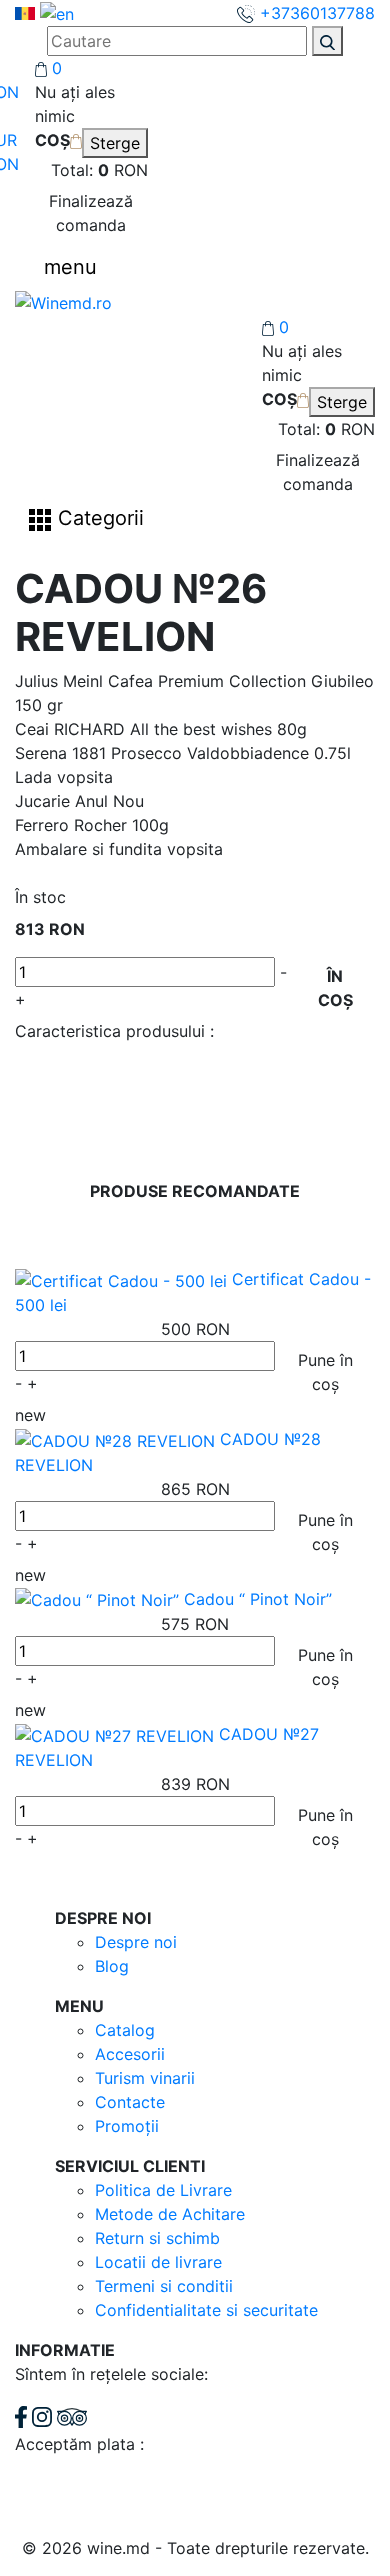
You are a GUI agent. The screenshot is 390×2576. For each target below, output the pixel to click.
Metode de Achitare (170, 2214)
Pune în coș (325, 1372)
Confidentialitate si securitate (206, 2310)
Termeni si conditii (164, 2286)
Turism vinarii (145, 2078)
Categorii (98, 519)
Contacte (130, 2102)
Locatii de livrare (158, 2262)
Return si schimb (157, 2238)
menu (70, 267)
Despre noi (136, 1942)
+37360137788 (315, 13)
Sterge (115, 143)
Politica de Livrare (163, 2190)
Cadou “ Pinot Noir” (258, 1599)
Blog (112, 1966)
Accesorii (130, 2054)
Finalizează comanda (91, 213)
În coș (335, 988)
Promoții (127, 2126)
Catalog (125, 2030)
